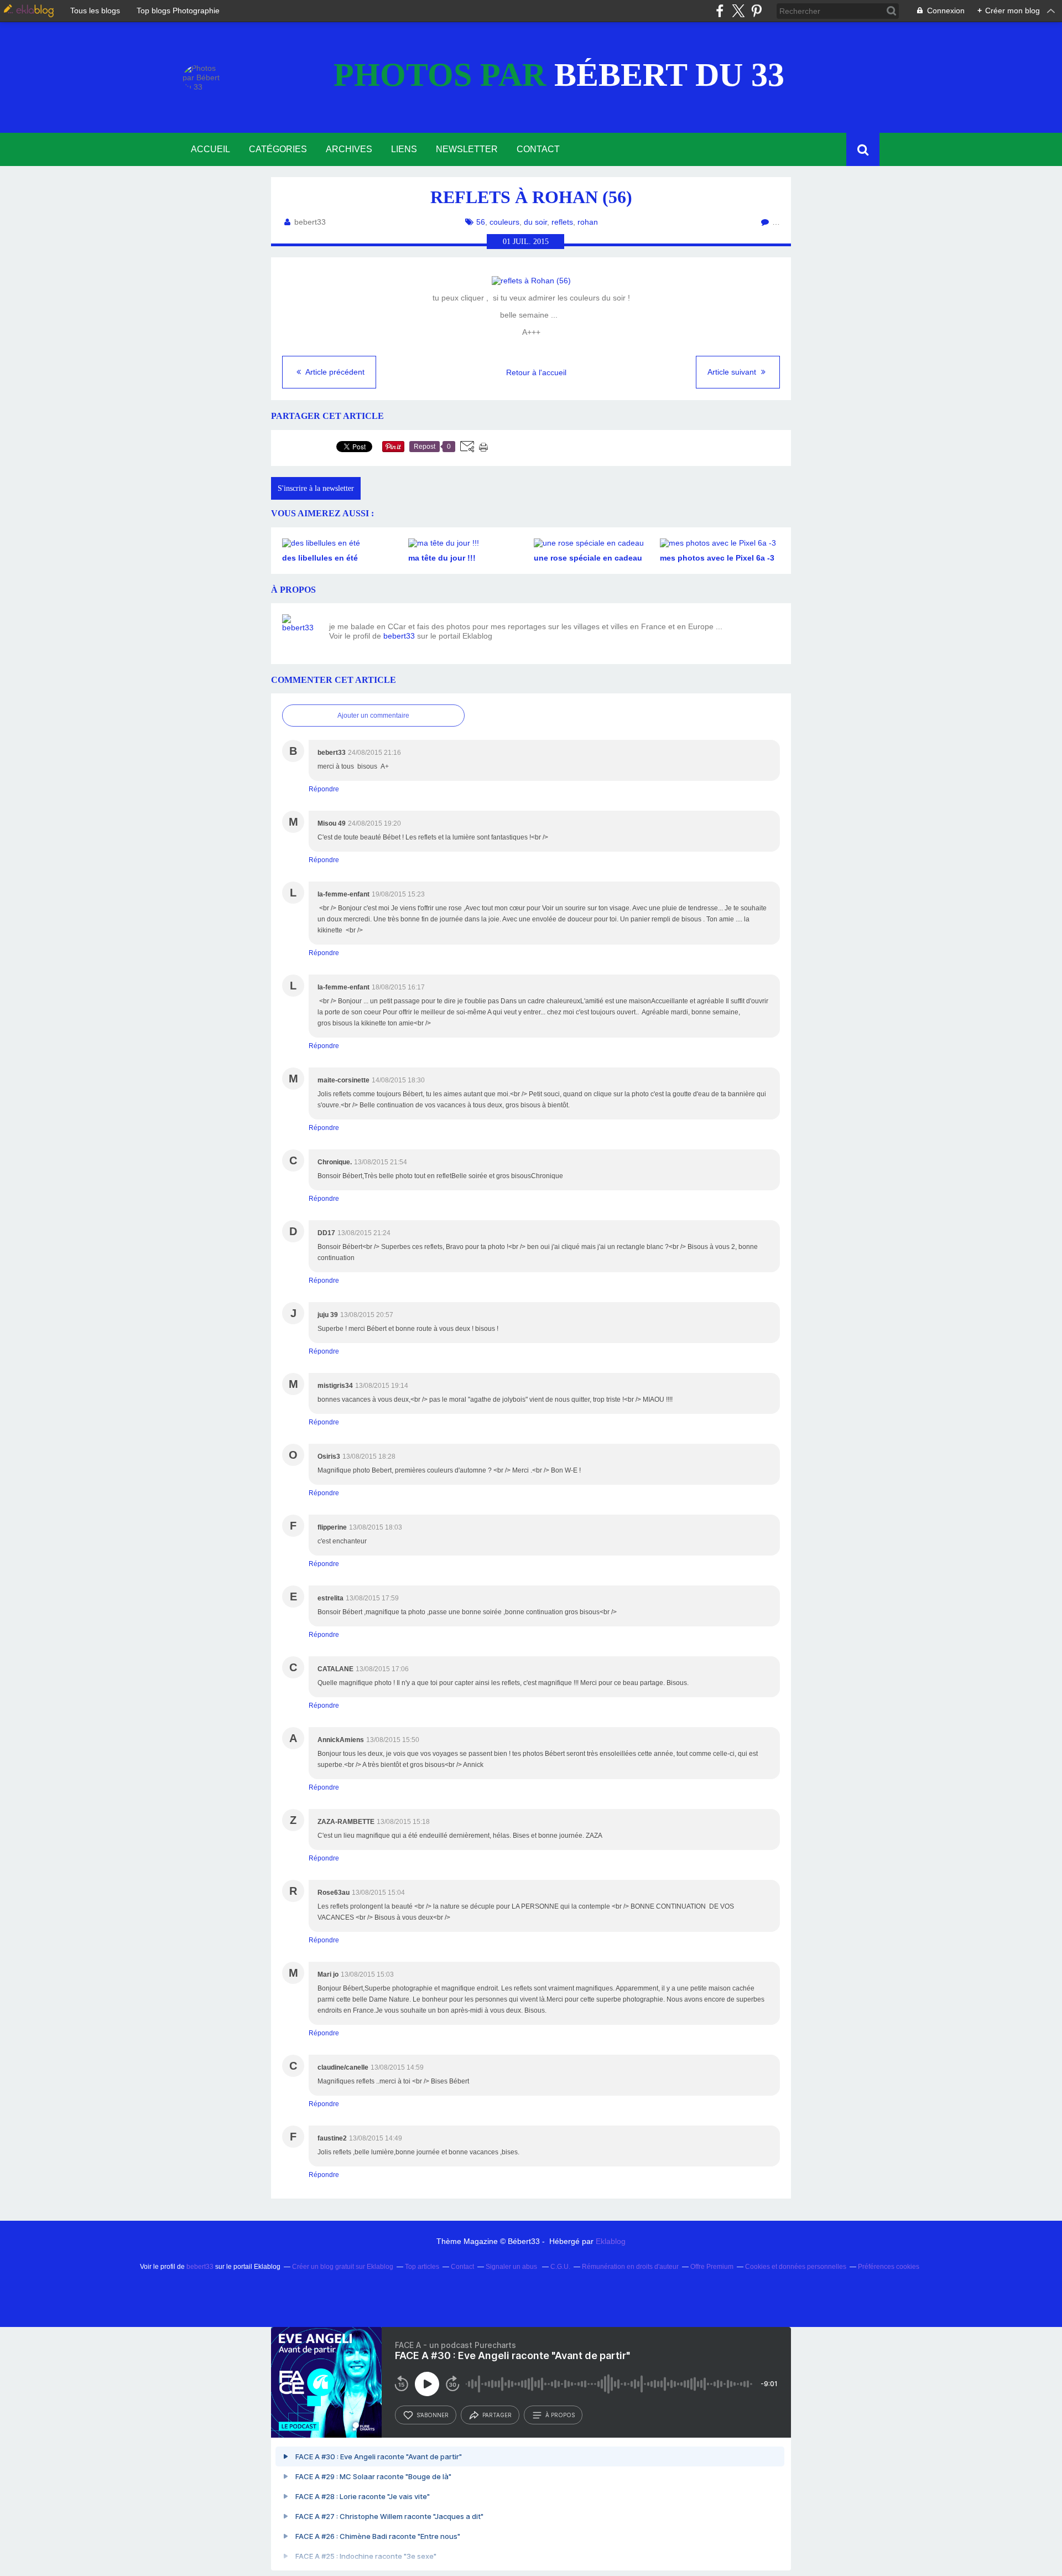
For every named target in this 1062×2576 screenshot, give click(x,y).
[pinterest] (756, 11)
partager (497, 2415)
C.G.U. (560, 2267)
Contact (538, 149)
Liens (404, 149)
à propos (560, 2415)
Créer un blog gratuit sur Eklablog (343, 2267)
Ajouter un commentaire (373, 716)
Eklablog (611, 2241)
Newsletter (467, 149)
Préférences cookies (889, 2267)
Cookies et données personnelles (796, 2267)
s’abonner (433, 2415)
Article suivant (733, 372)
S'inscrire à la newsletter (316, 488)
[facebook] (720, 11)
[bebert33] (301, 634)
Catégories (278, 149)
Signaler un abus (512, 2267)
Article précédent (334, 372)
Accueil (210, 149)
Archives (349, 149)
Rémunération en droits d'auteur (630, 2267)
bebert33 (399, 636)
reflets (562, 222)
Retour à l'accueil (536, 372)
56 (481, 222)
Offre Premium (712, 2267)
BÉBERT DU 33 (559, 75)
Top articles (422, 2267)
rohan (588, 222)
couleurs (504, 222)
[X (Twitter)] (738, 11)
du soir (535, 222)
